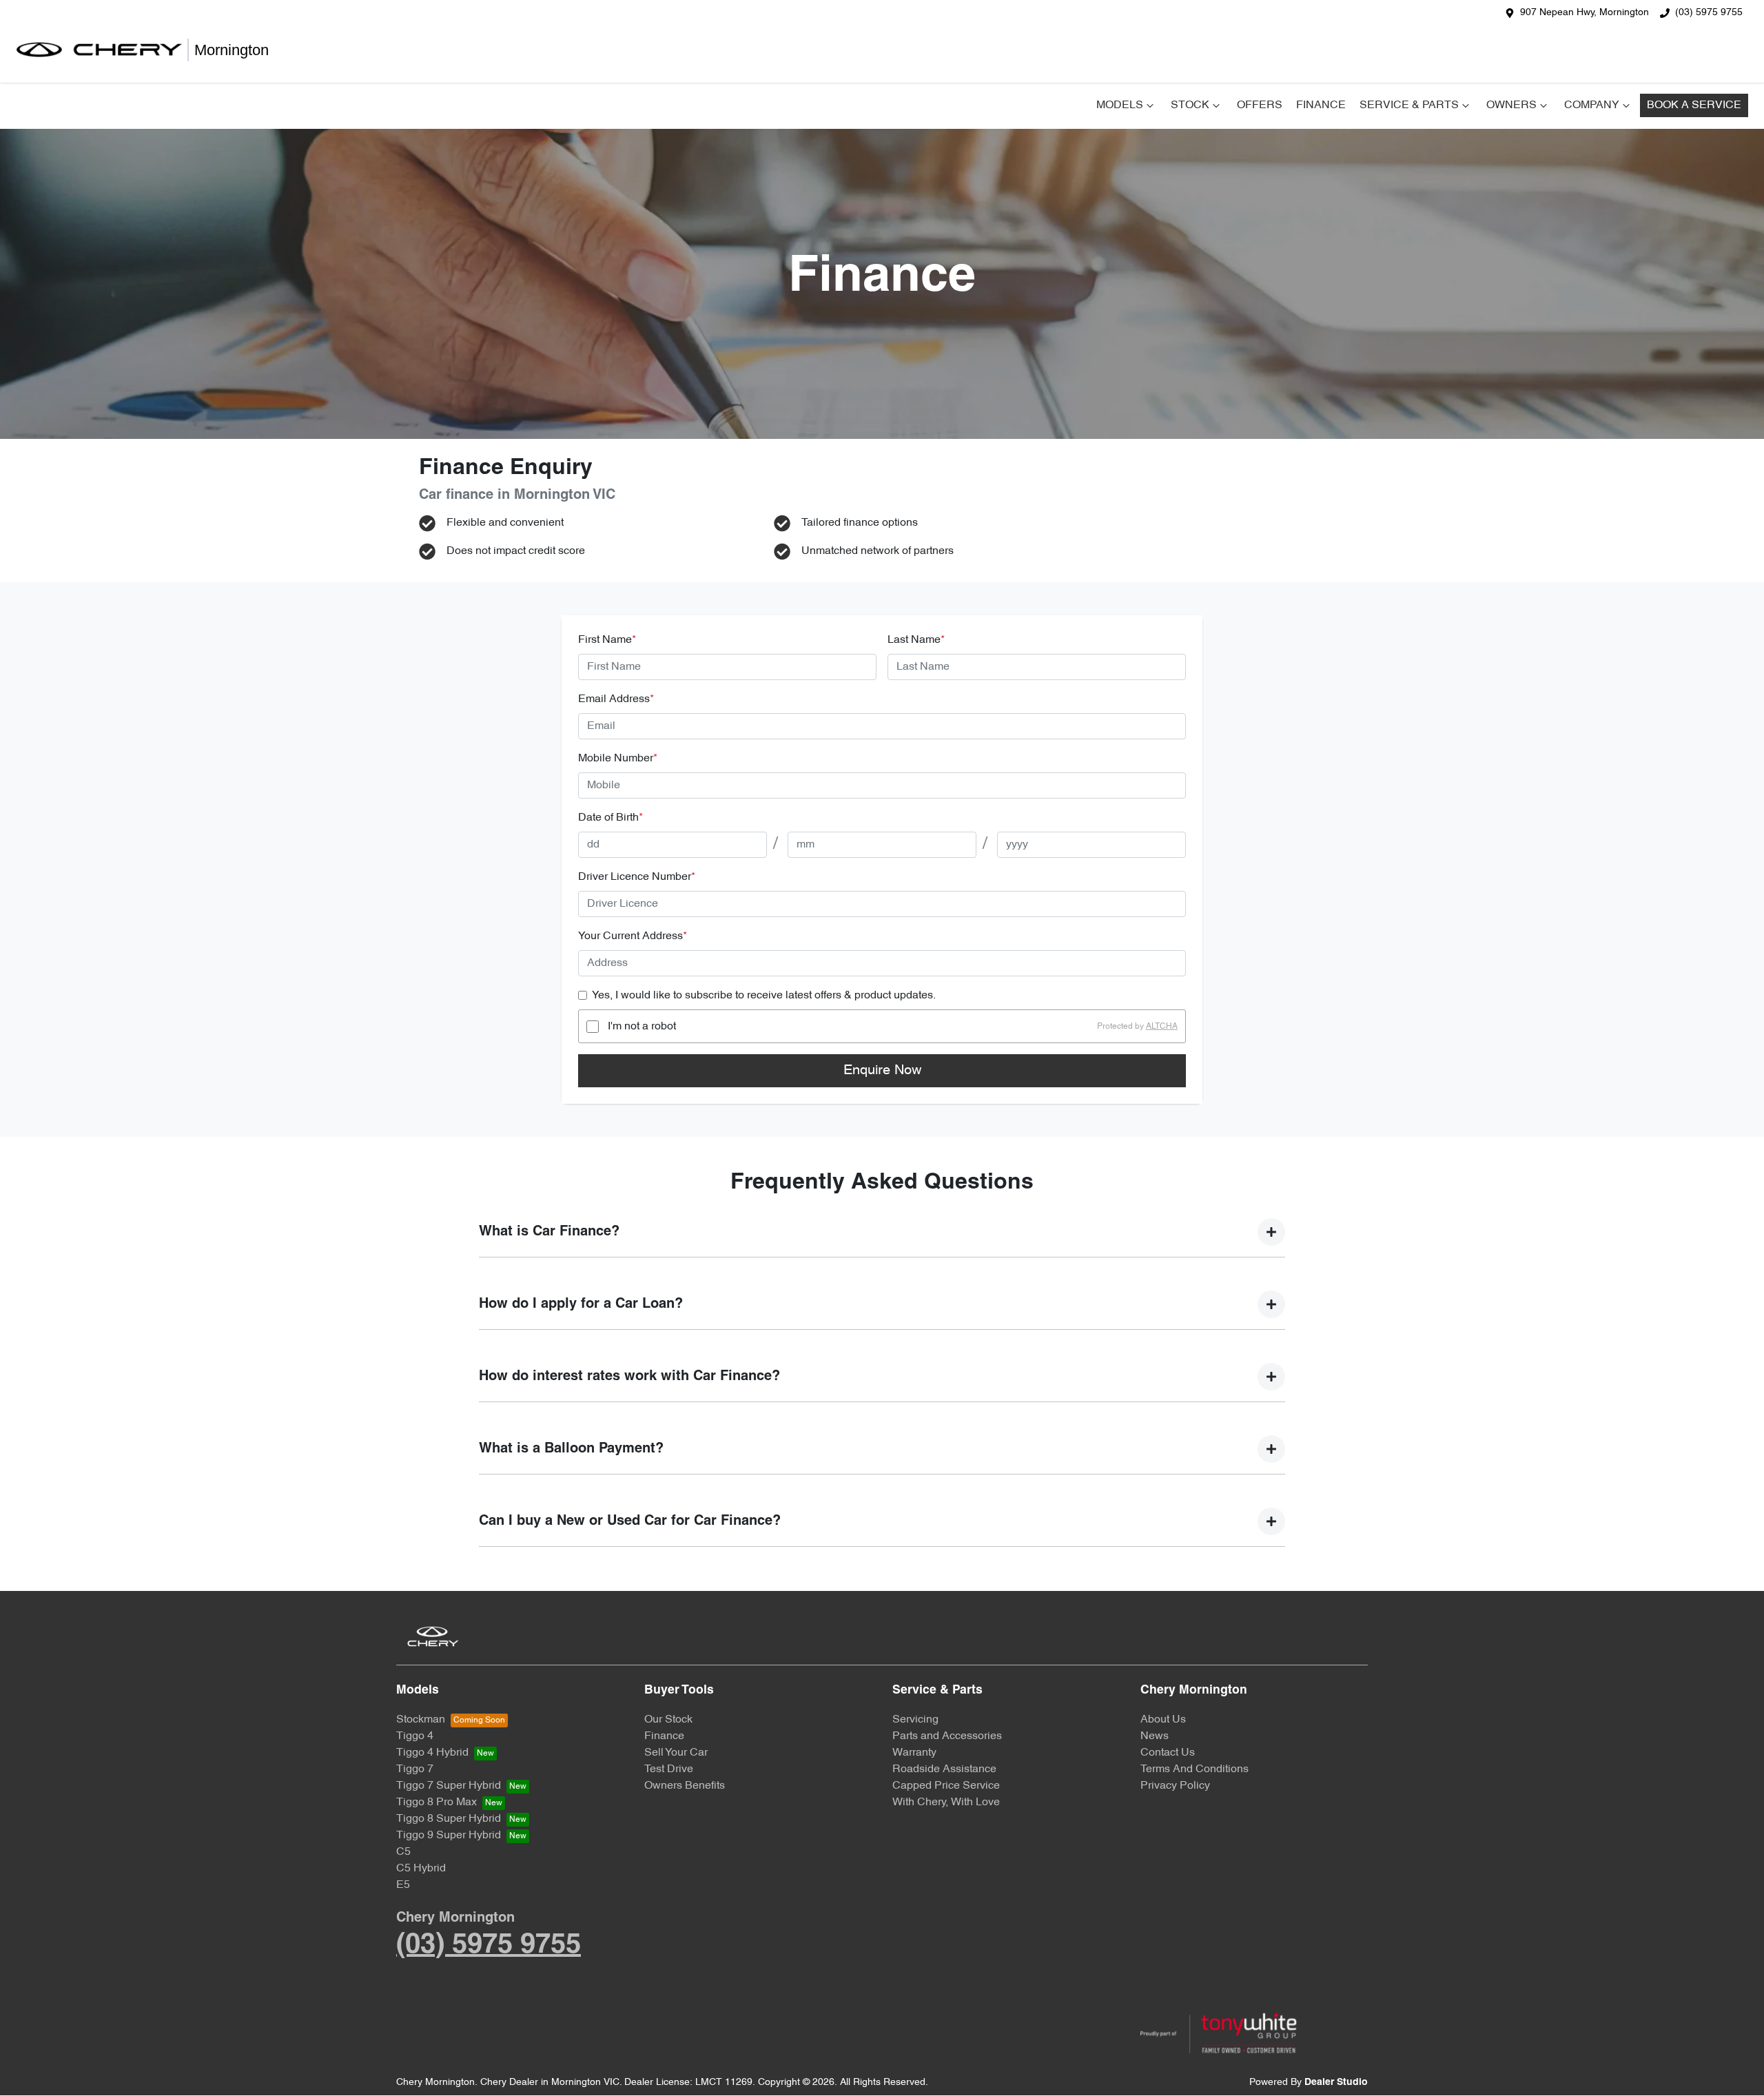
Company (1592, 105)
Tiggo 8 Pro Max (437, 1802)
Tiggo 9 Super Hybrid (449, 1836)
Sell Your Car (676, 1753)
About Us (1163, 1720)
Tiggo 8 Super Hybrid (449, 1819)
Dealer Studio (1336, 2083)
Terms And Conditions (1194, 1769)
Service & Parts (1409, 105)
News (1155, 1736)
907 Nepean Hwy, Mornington (1584, 13)
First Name (607, 640)
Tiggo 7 (415, 1769)
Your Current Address (633, 936)
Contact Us (1168, 1753)
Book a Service (1694, 105)
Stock (1190, 105)
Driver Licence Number (637, 877)
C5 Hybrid (421, 1869)
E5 (403, 1885)
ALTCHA (1162, 1027)
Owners (1511, 105)
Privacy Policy (1175, 1786)
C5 (403, 1852)
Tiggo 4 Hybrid (432, 1753)
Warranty (914, 1753)
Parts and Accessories (947, 1736)
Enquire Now (882, 1071)
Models (1120, 105)
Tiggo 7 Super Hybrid (449, 1786)
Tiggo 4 (415, 1736)
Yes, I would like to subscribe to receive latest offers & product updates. (764, 996)
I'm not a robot (642, 1027)
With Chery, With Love (946, 1802)
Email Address (616, 699)
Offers (1260, 105)
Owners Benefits (685, 1786)
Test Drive (669, 1769)
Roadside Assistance (944, 1769)
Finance (1321, 105)
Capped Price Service (946, 1786)
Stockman (421, 1720)
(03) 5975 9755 (1709, 13)
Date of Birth (611, 818)
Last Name (916, 640)
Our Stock (668, 1720)
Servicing (915, 1720)
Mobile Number (618, 759)
